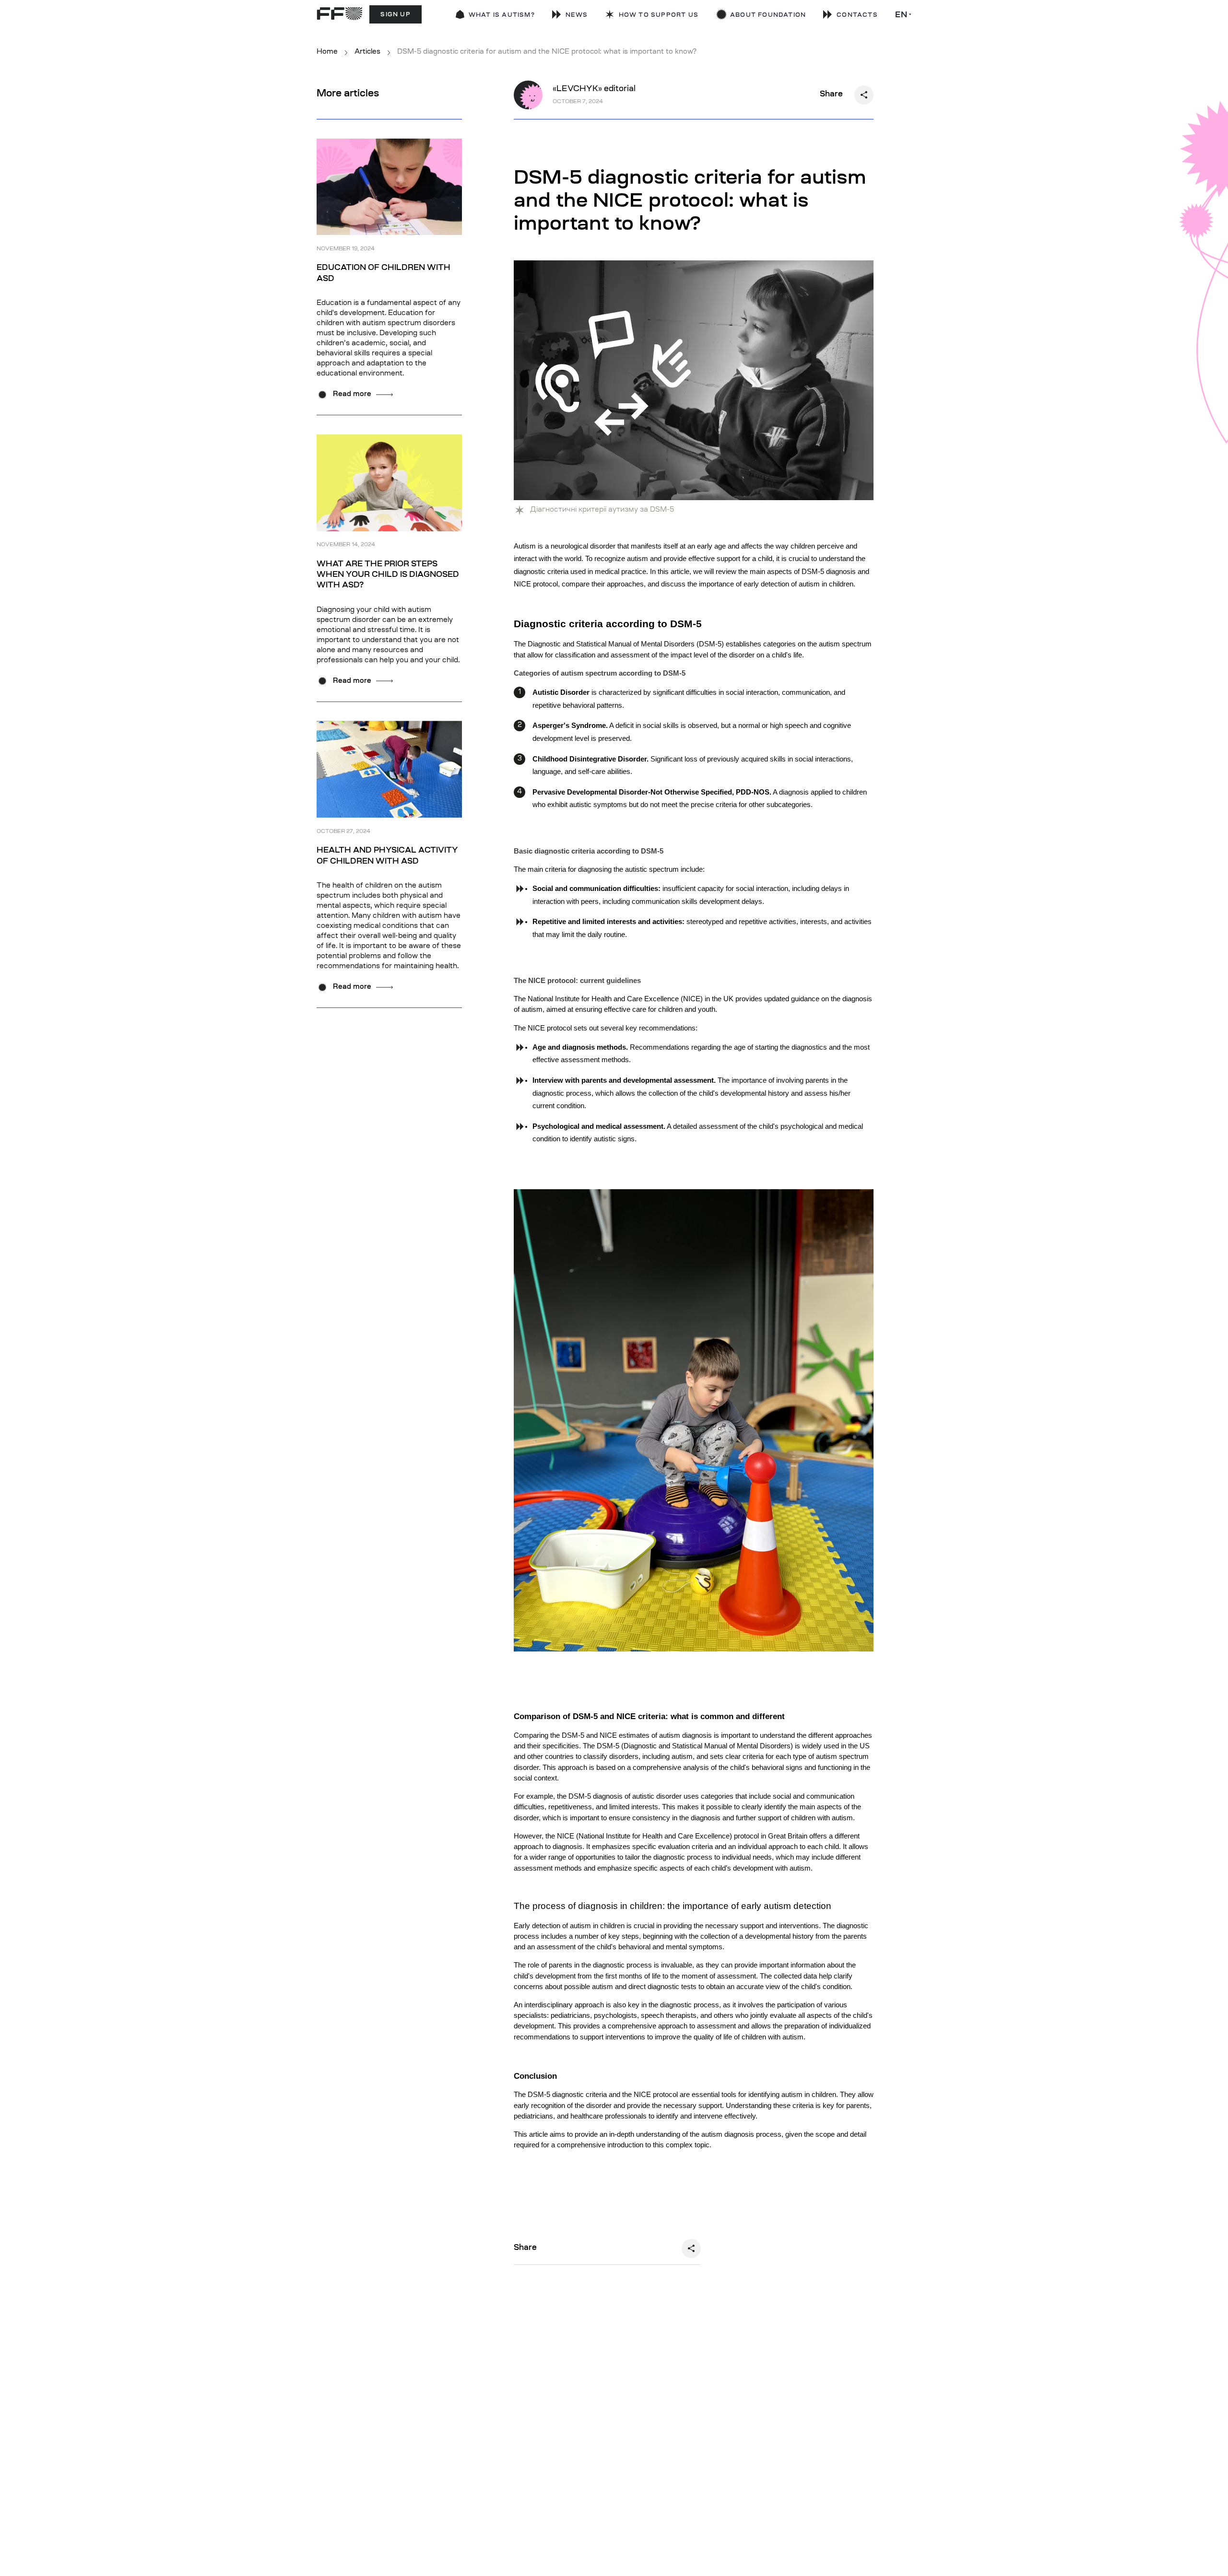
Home (327, 52)
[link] (652, 16)
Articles (367, 52)
